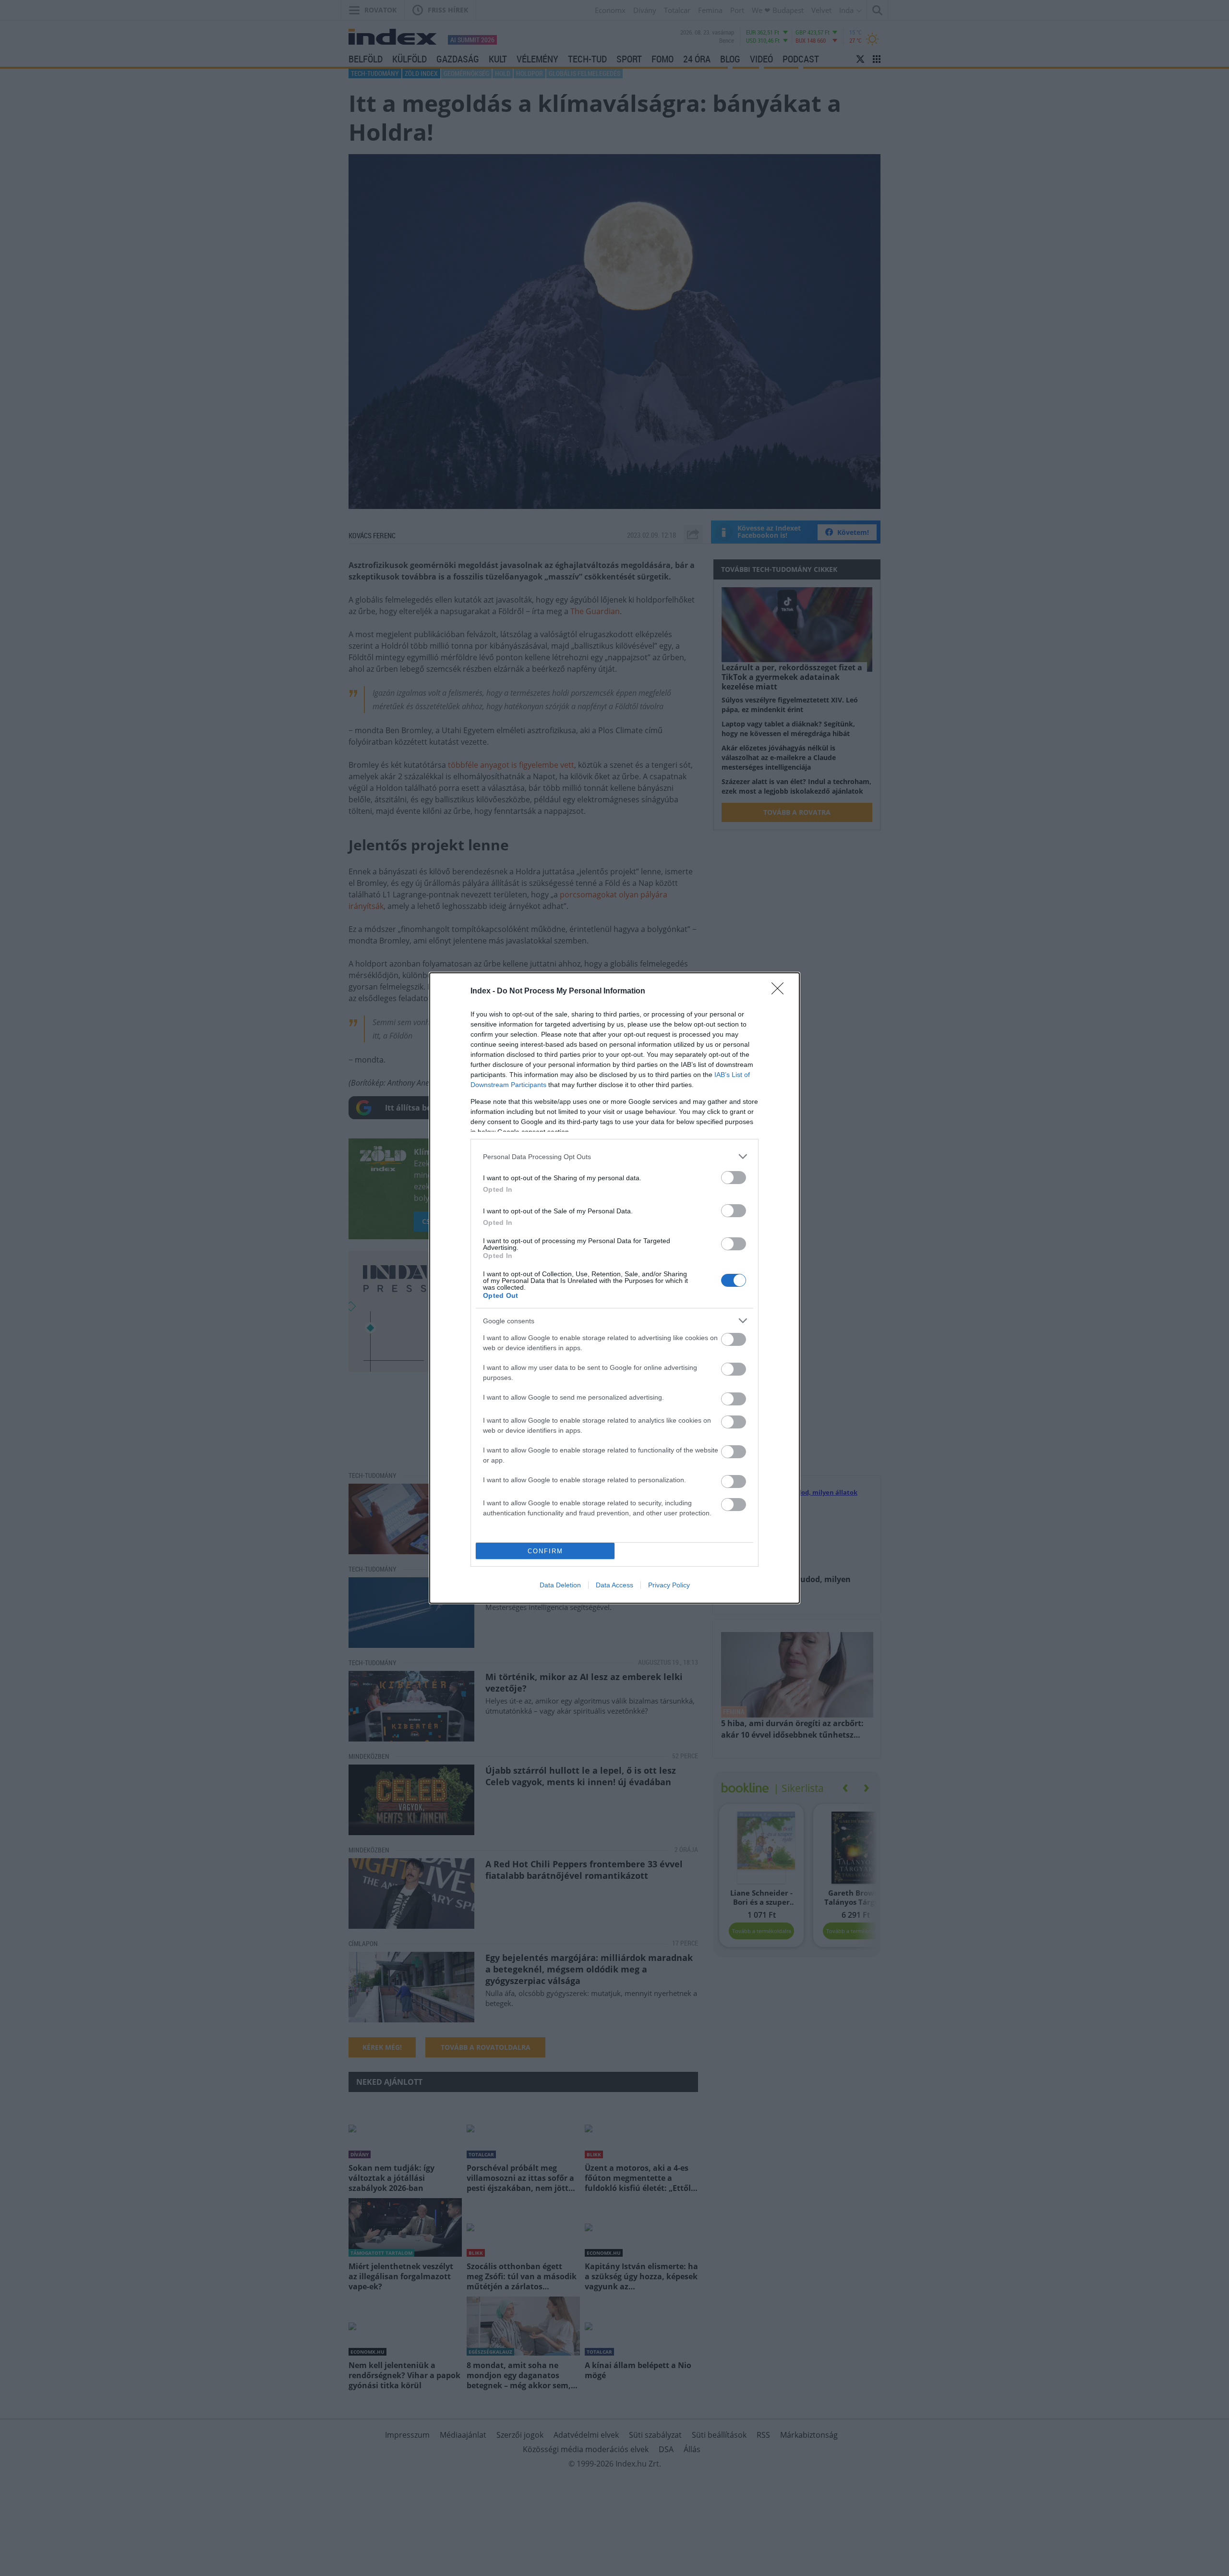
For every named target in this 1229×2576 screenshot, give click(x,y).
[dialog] (614, 1288)
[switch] (734, 1178)
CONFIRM (545, 1551)
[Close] (781, 992)
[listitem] (614, 1156)
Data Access (614, 1585)
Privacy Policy (669, 1585)
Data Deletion (560, 1585)
